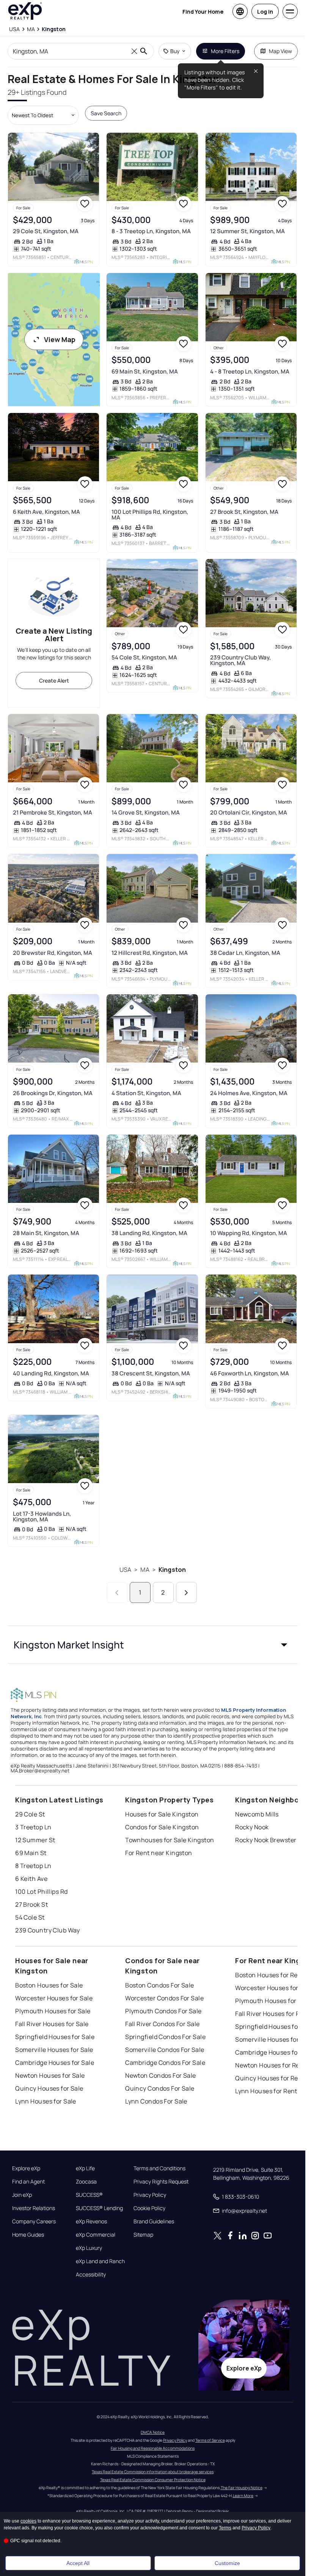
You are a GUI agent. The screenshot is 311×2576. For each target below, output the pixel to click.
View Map (60, 339)
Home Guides (28, 2235)
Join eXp (22, 2195)
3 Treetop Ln (33, 1827)
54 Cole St (30, 1917)
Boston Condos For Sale (160, 1985)
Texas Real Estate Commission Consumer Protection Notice (153, 2480)
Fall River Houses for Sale (52, 2024)
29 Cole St (30, 1814)
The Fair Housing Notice (242, 2488)
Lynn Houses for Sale (46, 2101)
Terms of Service (210, 2440)
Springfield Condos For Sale (165, 2037)
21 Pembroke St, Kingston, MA (53, 812)
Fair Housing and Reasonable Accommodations (153, 2448)
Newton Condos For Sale (161, 2075)
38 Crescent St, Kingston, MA (151, 1373)
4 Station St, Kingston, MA (146, 1093)
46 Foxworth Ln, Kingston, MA (250, 1373)
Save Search (106, 113)
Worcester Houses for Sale (54, 1998)
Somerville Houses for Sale (54, 2050)
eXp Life (85, 2168)
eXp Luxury (89, 2248)
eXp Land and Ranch (100, 2261)
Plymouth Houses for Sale (53, 2011)
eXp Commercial (96, 2235)
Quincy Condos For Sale (160, 2088)
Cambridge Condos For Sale (165, 2063)
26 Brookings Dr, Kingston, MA (53, 1093)
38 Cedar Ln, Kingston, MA (245, 953)
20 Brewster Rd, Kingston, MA (53, 953)
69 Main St (31, 1853)
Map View (280, 51)
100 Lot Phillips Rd (41, 1892)
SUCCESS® (89, 2195)
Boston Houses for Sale (49, 1985)
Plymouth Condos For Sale (163, 2011)
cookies (28, 2521)
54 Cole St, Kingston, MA (144, 657)
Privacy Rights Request (161, 2182)
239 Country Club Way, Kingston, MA (240, 660)
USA (125, 1570)
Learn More (243, 2496)
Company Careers (34, 2221)
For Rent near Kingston (159, 1853)
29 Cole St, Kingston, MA (46, 231)
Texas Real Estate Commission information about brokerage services (153, 2472)
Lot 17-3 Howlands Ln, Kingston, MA (42, 1516)
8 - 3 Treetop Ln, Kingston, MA (151, 231)
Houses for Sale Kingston (162, 1814)
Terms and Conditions (159, 2168)
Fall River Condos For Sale (162, 2024)
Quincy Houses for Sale (49, 2088)
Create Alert (54, 680)
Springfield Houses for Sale (55, 2037)
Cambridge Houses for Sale (55, 2063)
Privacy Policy (150, 2195)
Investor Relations (34, 2208)
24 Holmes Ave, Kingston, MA (249, 1093)
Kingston (172, 1570)
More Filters (225, 51)
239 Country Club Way (48, 1930)
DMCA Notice (153, 2432)
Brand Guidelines (154, 2221)
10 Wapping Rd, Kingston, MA (249, 1233)
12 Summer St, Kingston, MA (247, 231)
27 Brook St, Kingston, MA (244, 512)
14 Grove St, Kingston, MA (146, 812)
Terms (225, 2528)
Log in (265, 12)
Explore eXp (26, 2168)
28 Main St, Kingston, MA (46, 1233)
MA (145, 1570)
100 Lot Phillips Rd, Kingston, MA (150, 515)
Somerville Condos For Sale (165, 2050)
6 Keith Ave (31, 1879)
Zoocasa (86, 2182)
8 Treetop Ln (33, 1866)
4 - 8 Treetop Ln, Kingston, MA (250, 371)
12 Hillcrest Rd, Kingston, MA (150, 953)
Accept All (78, 2563)
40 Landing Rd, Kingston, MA (51, 1373)
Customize (227, 2563)
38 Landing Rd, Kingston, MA (149, 1233)
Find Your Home (203, 12)
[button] (153, 1645)
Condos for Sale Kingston (162, 1827)
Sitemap (143, 2235)
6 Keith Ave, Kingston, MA (46, 512)
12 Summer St (35, 1840)
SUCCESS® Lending (99, 2208)
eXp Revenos (91, 2221)
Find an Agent (28, 2182)
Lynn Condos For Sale (156, 2101)
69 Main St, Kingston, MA (145, 371)
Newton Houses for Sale (50, 2075)
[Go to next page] (186, 1593)
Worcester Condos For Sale (164, 1998)
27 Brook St (31, 1904)
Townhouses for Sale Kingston (170, 1840)
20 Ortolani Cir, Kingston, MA (249, 812)
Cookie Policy (149, 2208)
